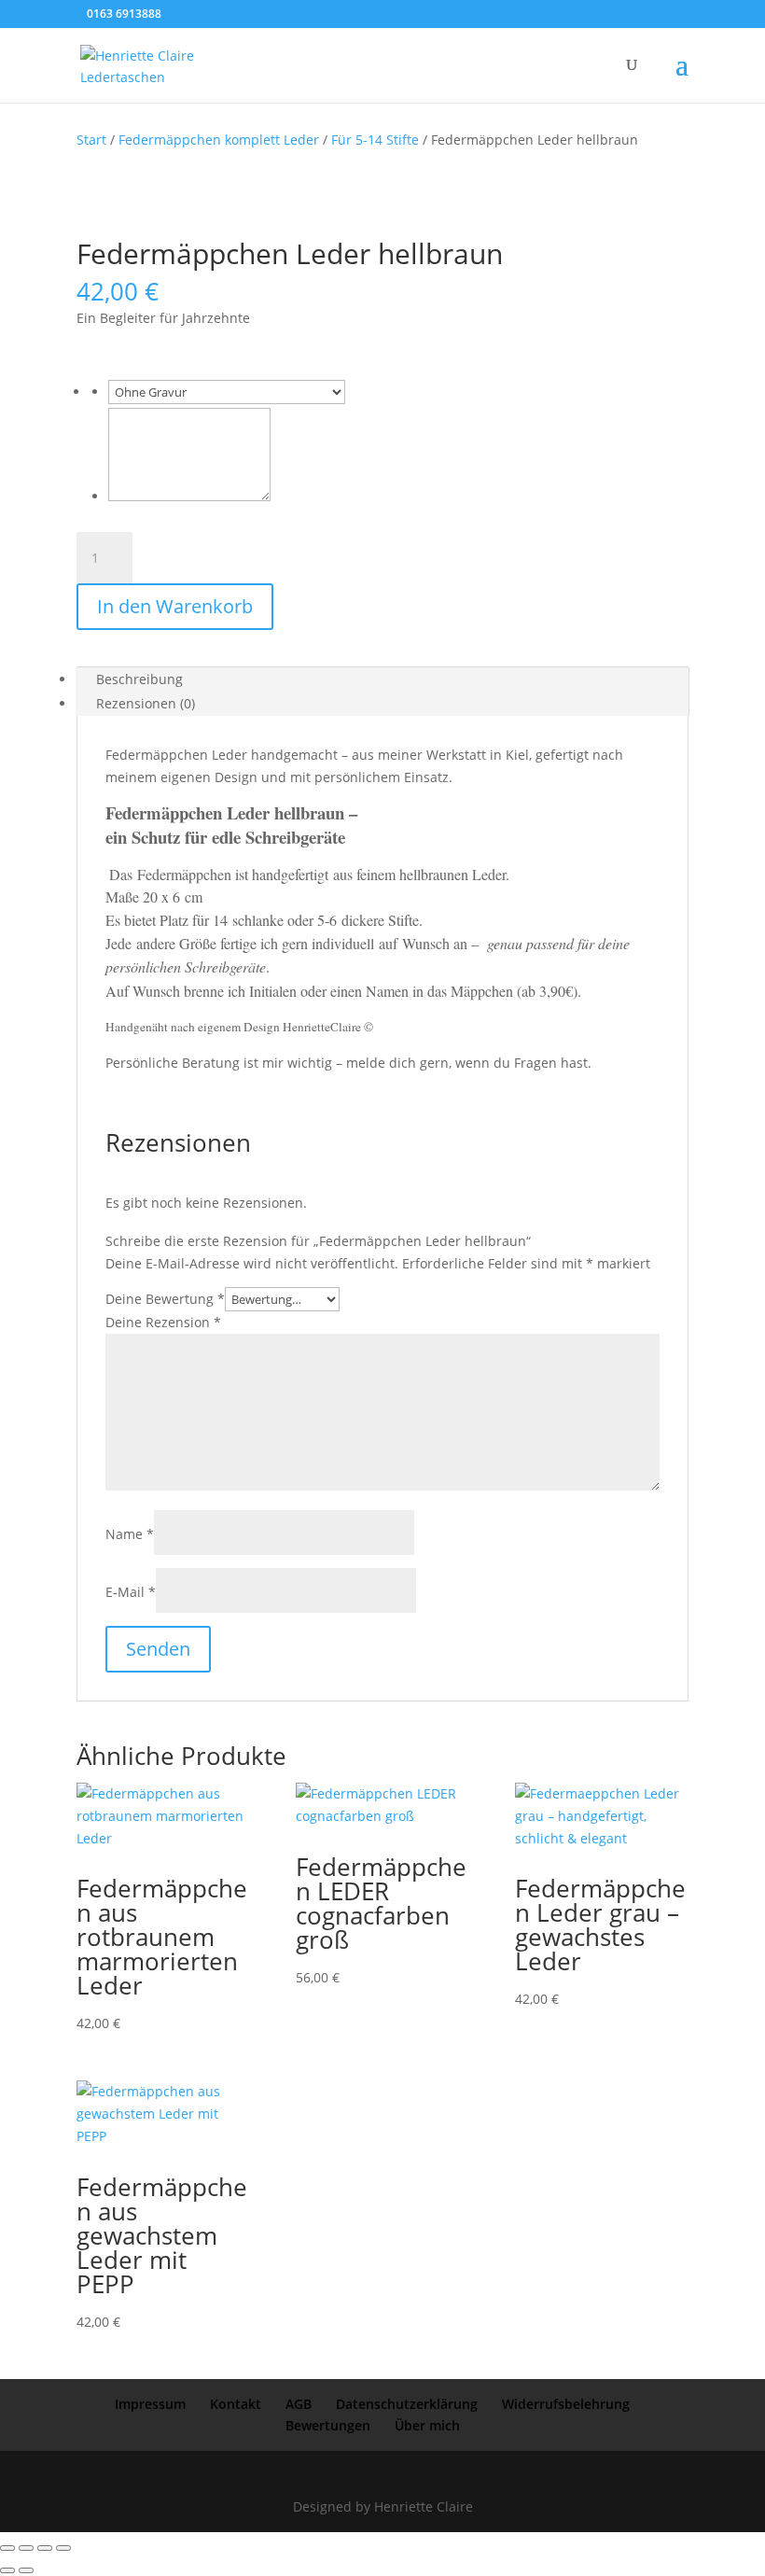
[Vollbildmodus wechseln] (26, 2548)
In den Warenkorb (175, 606)
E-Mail (131, 1592)
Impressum (150, 2404)
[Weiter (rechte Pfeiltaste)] (26, 2570)
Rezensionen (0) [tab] (146, 703)
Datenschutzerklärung (407, 2404)
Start (91, 140)
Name (130, 1534)
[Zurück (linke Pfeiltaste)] (7, 2570)
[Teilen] (45, 2548)
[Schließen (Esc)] (63, 2548)
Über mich (427, 2425)
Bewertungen (328, 2425)
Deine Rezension (163, 1322)
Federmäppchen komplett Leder (219, 140)
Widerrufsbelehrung (566, 2404)
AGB (299, 2404)
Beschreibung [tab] (139, 679)
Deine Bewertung (165, 1299)
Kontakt (236, 2404)
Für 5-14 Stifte (375, 140)
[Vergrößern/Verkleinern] (7, 2548)
